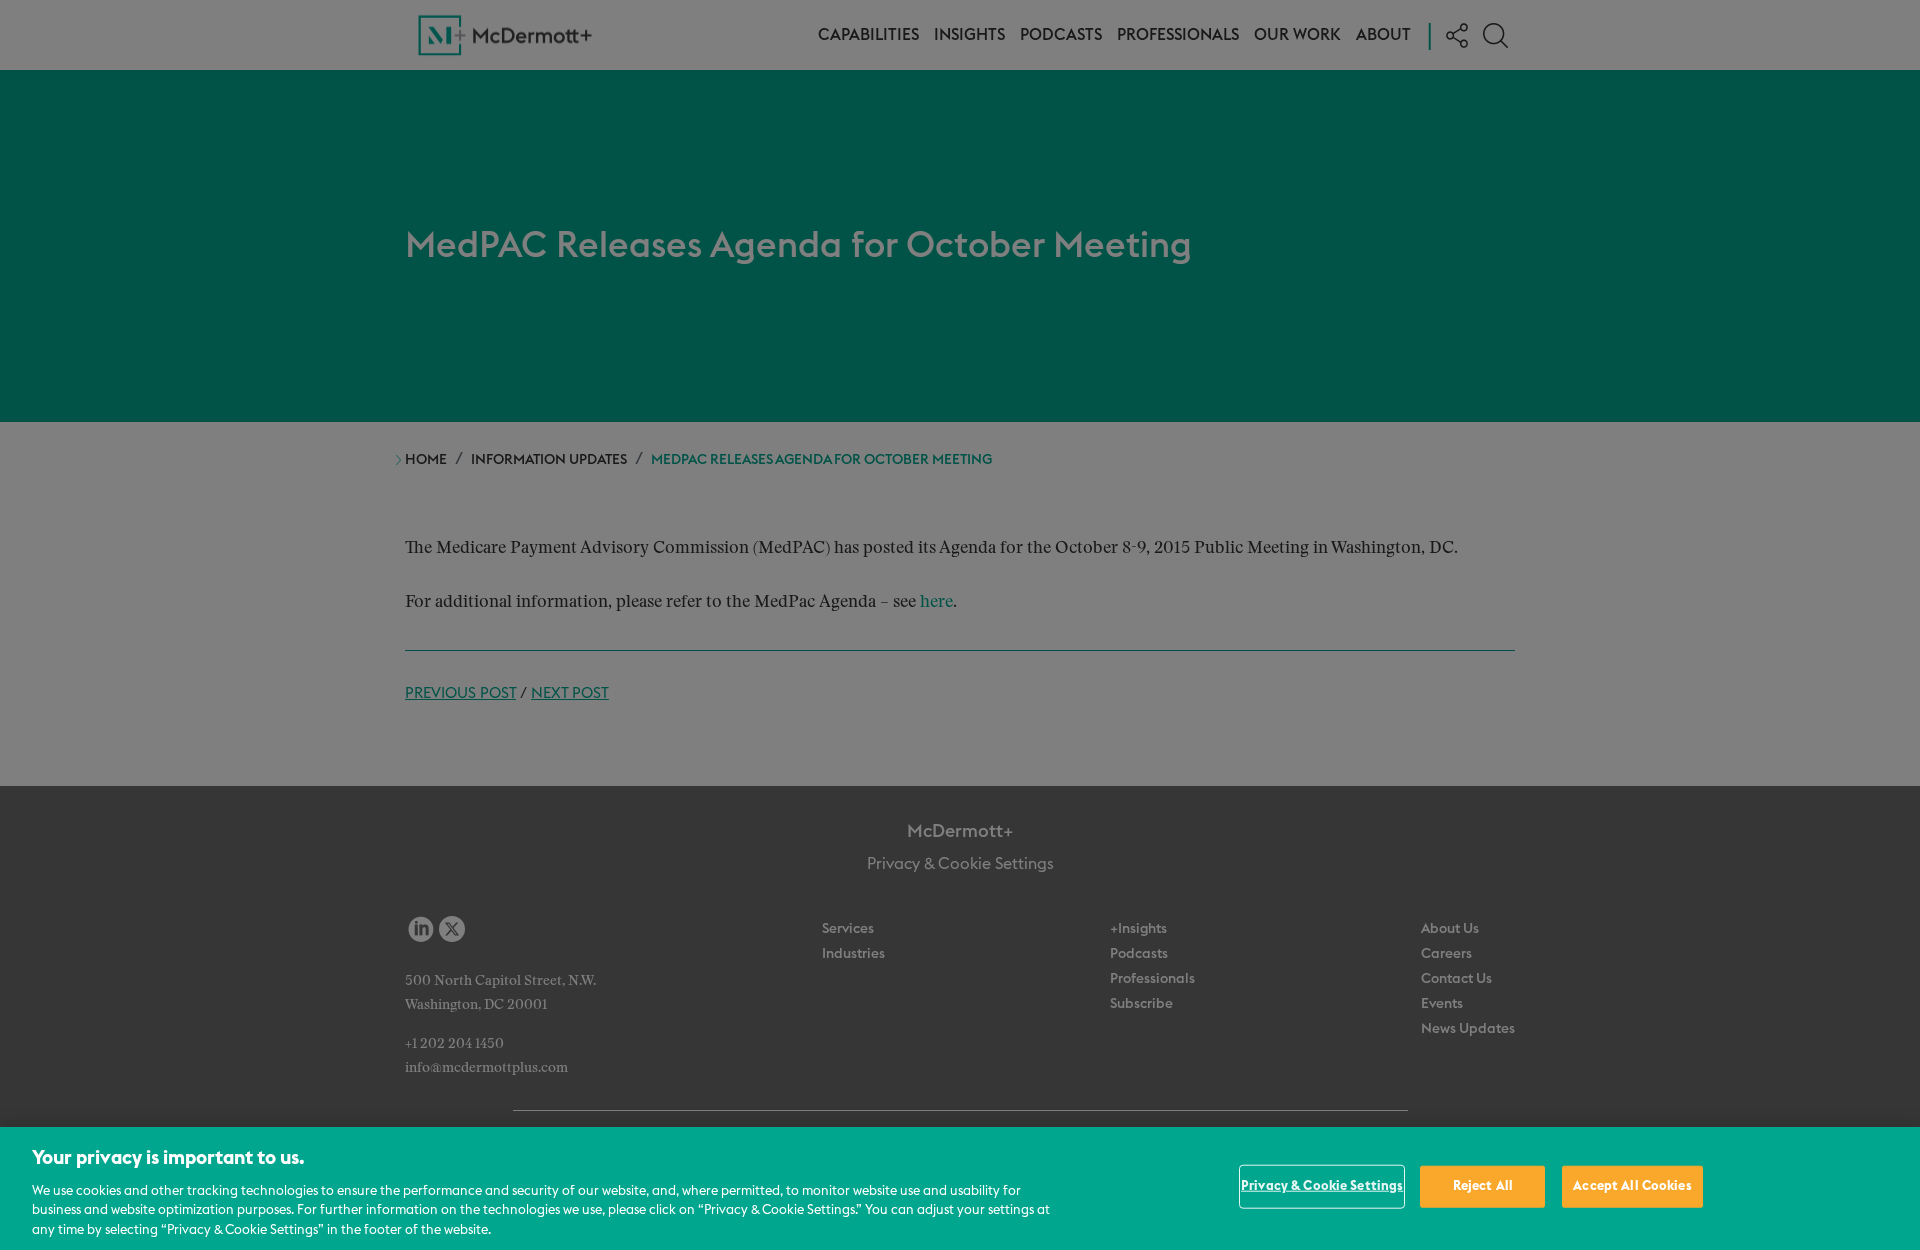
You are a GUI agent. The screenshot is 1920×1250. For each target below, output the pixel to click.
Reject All (1483, 1186)
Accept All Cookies (1632, 1186)
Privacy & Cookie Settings (1322, 1186)
